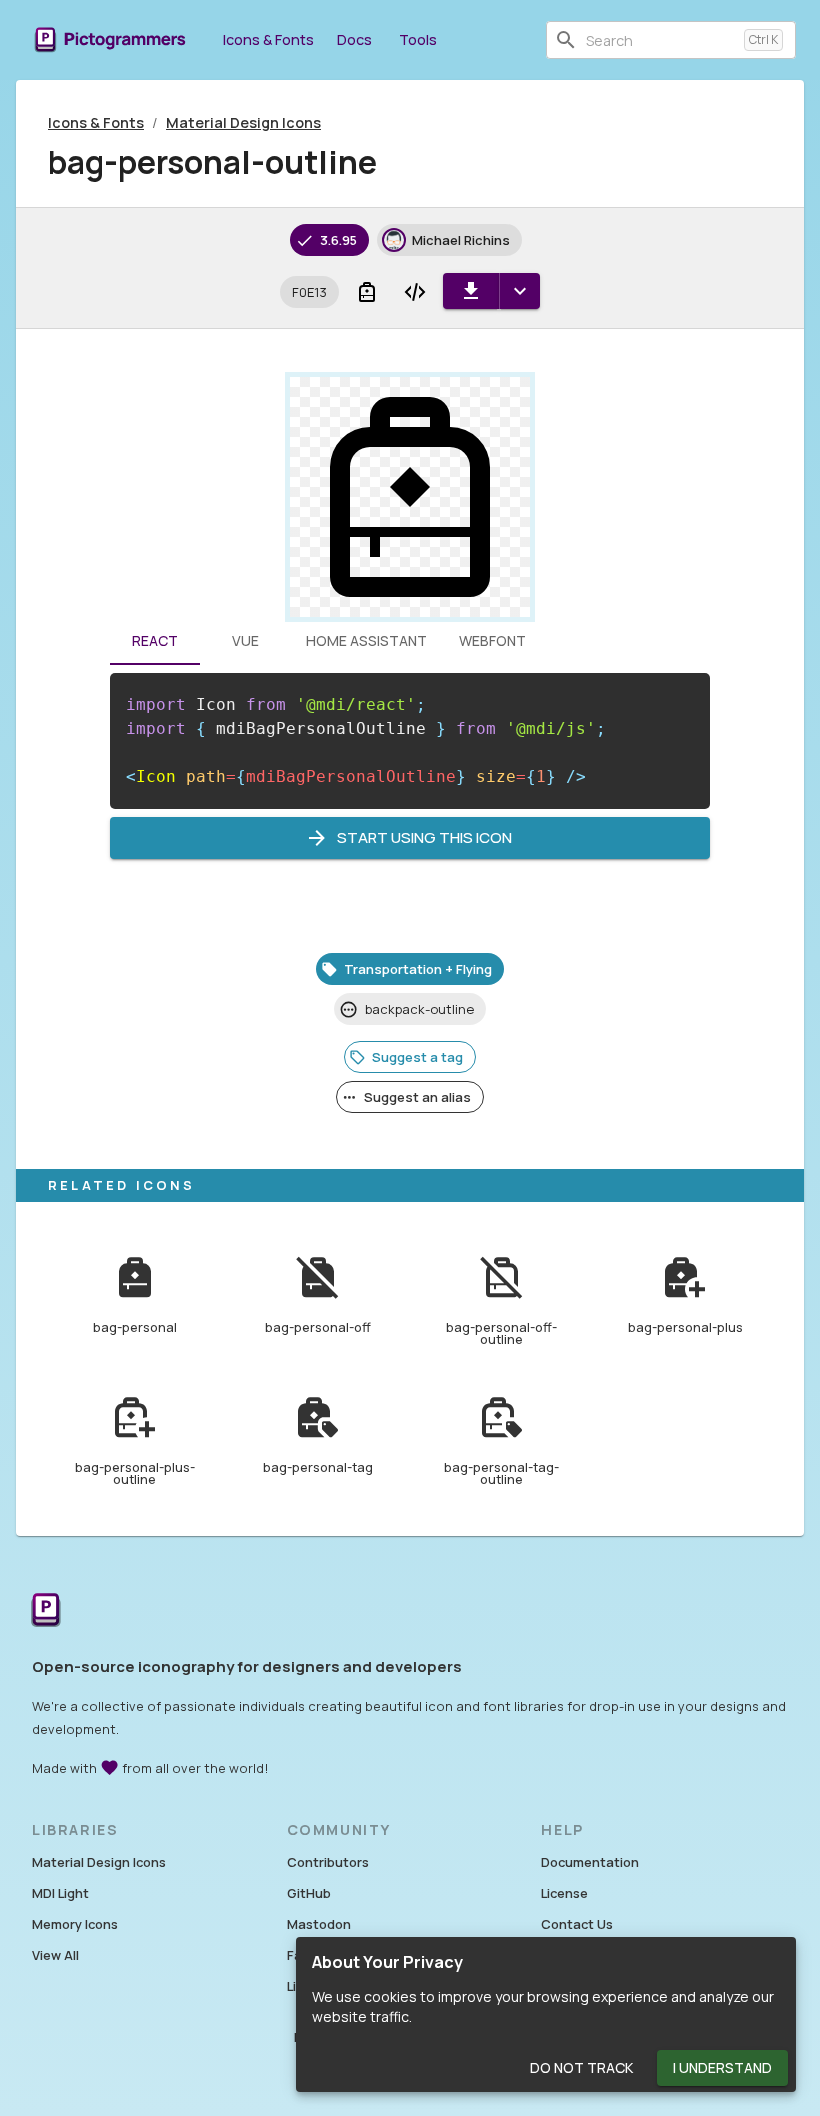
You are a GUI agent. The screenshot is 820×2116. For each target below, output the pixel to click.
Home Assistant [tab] (366, 640)
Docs (354, 39)
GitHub (309, 1893)
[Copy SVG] (415, 292)
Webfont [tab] (492, 640)
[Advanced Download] (519, 291)
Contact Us (577, 1924)
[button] (309, 292)
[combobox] (661, 40)
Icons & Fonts (268, 39)
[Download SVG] (471, 291)
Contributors (328, 1862)
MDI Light (60, 1893)
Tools (418, 39)
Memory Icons (75, 1924)
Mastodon (319, 1924)
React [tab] (155, 640)
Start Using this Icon (424, 837)
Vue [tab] (245, 640)
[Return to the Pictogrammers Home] (46, 1611)
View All (55, 1955)
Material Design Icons (243, 122)
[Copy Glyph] (367, 292)
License (564, 1893)
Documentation (590, 1862)
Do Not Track (581, 2067)
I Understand (722, 2067)
